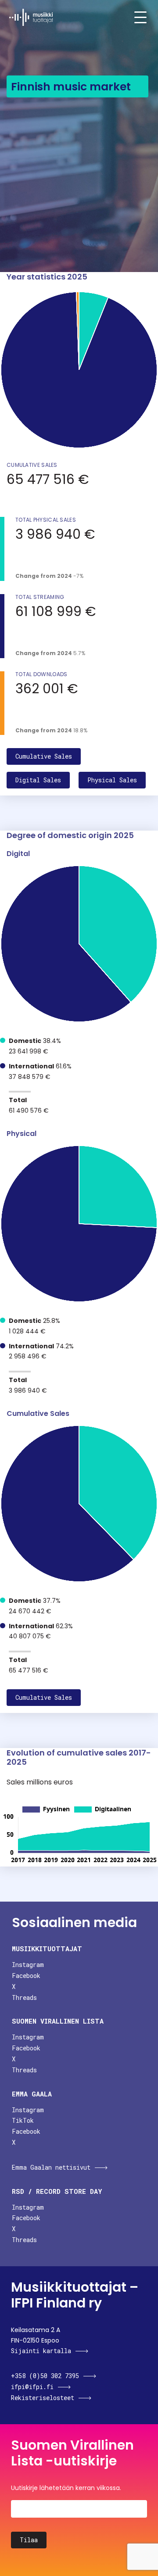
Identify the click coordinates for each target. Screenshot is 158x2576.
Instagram (28, 1965)
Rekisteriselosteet (43, 2398)
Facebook (26, 1976)
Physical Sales (112, 780)
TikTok (23, 2120)
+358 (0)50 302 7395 (45, 2376)
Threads (24, 1997)
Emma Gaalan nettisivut (51, 2167)
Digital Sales (38, 780)
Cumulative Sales (44, 756)
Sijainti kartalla (41, 2351)
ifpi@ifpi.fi (32, 2387)
